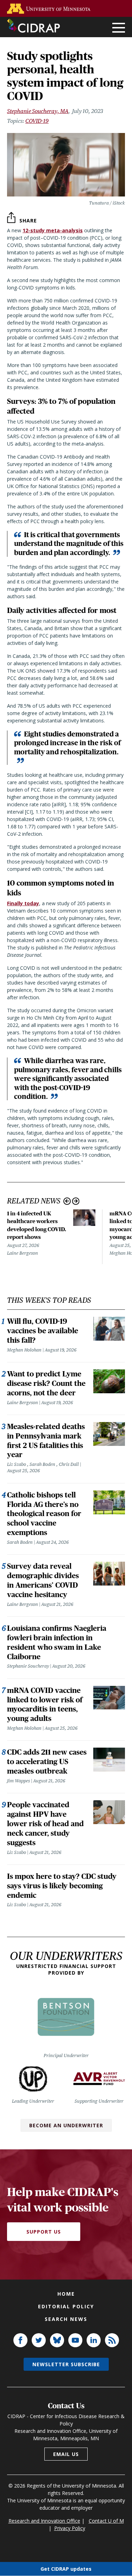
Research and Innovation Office (44, 2521)
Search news (66, 2319)
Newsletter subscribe (66, 2364)
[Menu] (119, 28)
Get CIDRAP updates (66, 2569)
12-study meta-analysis (53, 230)
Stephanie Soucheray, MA (38, 111)
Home (66, 2294)
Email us (66, 2454)
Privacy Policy (70, 2528)
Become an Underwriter (66, 2125)
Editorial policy (66, 2306)
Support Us (44, 2232)
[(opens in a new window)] (50, 9)
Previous (67, 1201)
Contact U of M (106, 2521)
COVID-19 (37, 121)
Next (76, 1201)
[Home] (33, 26)
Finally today (23, 903)
